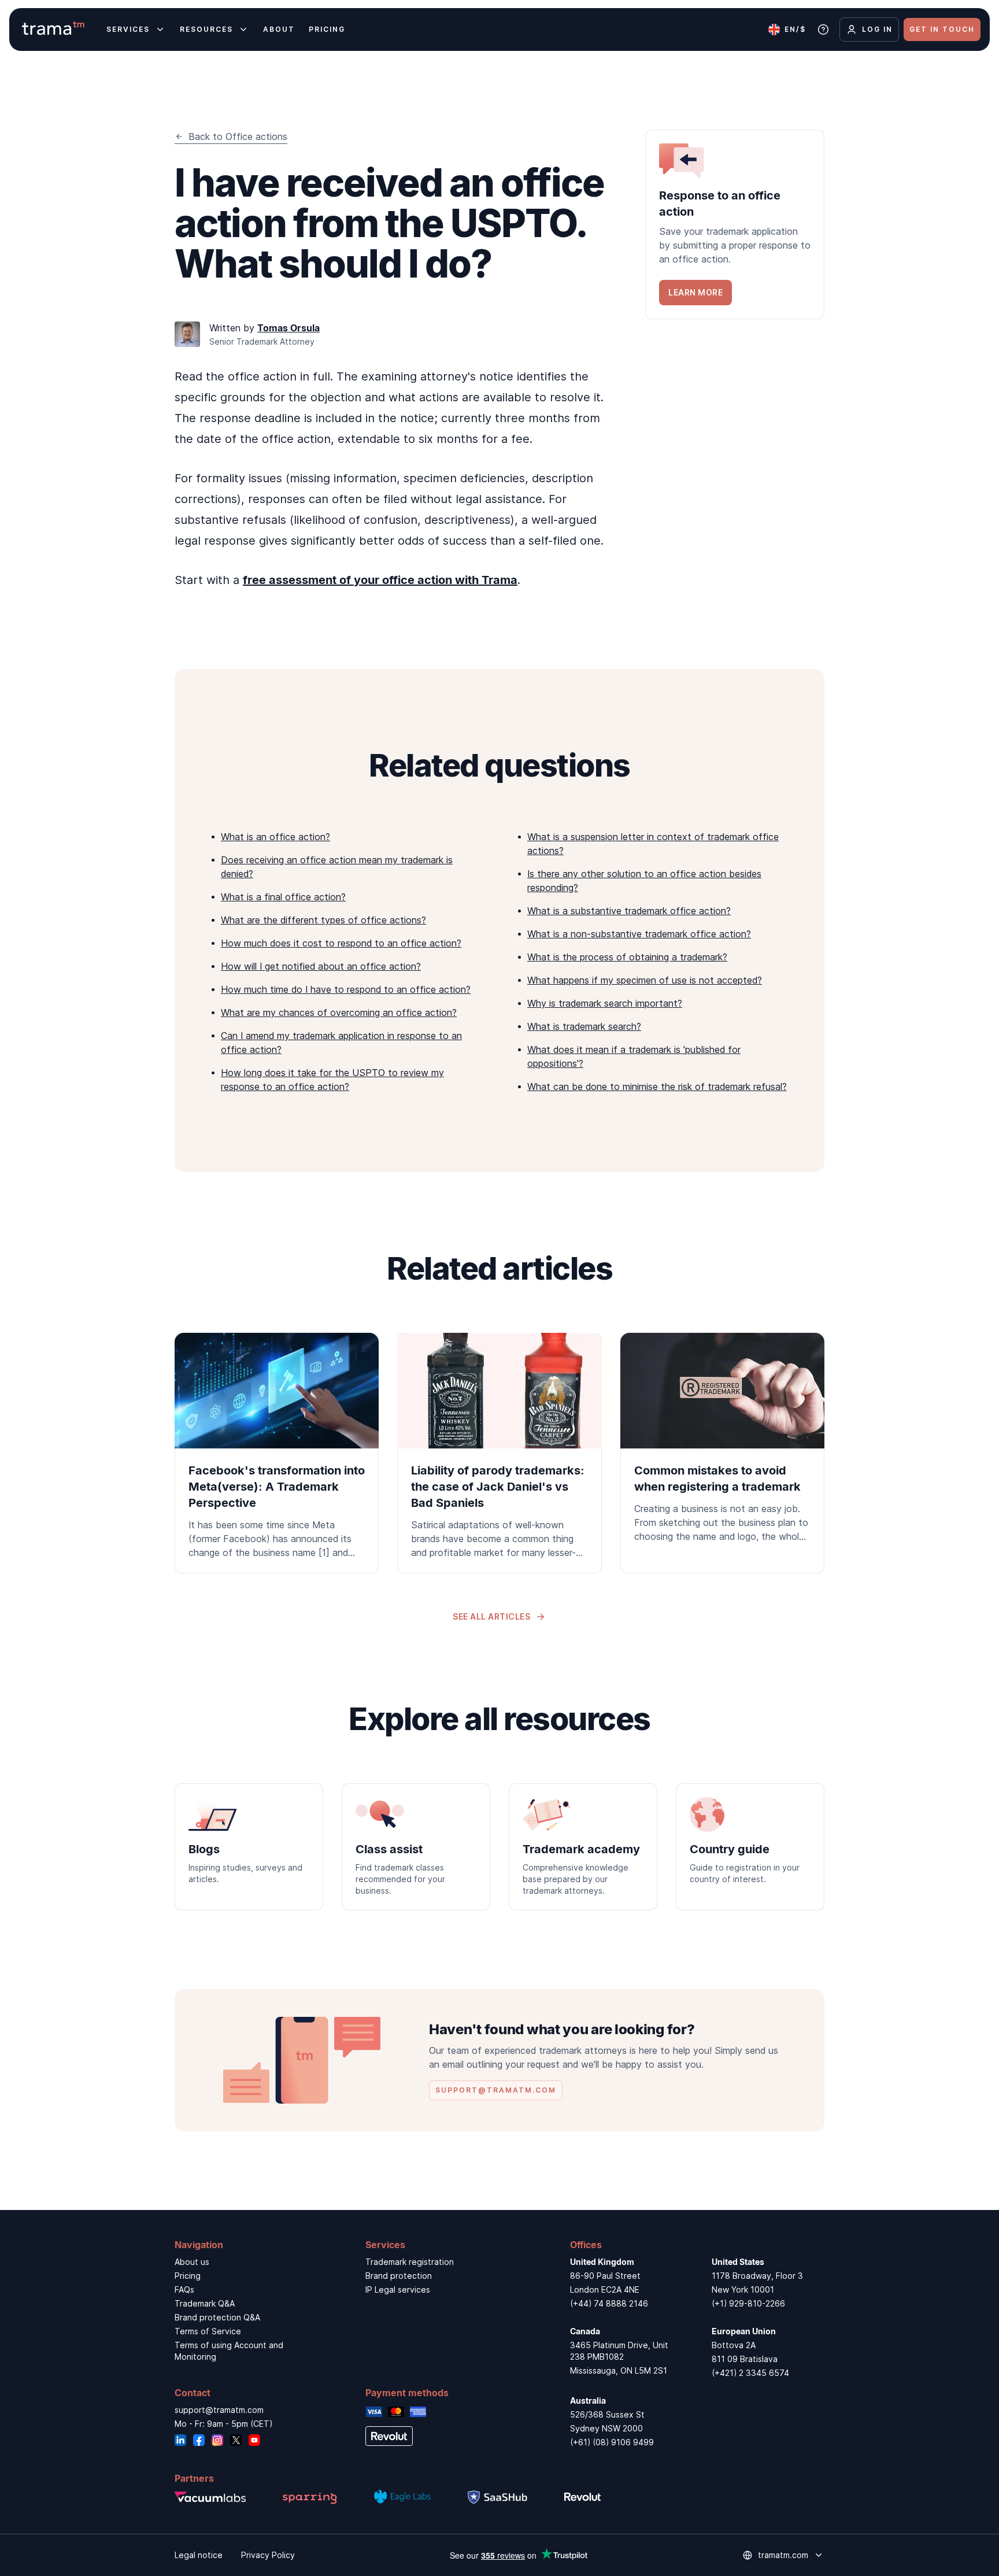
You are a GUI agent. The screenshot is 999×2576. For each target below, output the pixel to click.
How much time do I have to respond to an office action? (346, 989)
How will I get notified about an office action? (321, 966)
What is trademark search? (584, 1026)
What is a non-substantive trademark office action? (639, 934)
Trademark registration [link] (410, 2262)
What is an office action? (275, 837)
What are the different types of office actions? (323, 920)
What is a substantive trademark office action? (629, 911)
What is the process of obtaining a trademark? (627, 957)
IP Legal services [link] (398, 2289)
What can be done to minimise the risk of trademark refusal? (657, 1086)
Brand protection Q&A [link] (217, 2317)
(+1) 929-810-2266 (748, 2303)
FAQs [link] (184, 2289)
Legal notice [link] (199, 2555)
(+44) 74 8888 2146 (609, 2303)
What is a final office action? (283, 897)
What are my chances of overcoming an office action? (339, 1012)
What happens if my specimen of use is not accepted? (645, 980)
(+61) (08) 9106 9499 (612, 2442)
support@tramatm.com (219, 2410)
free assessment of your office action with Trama (380, 580)
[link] (735, 224)
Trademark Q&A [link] (205, 2303)
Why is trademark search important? (605, 1003)
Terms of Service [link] (208, 2331)
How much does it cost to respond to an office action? (341, 943)
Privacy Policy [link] (268, 2555)
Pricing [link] (188, 2276)
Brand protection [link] (399, 2276)
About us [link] (192, 2262)
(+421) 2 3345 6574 (750, 2373)
